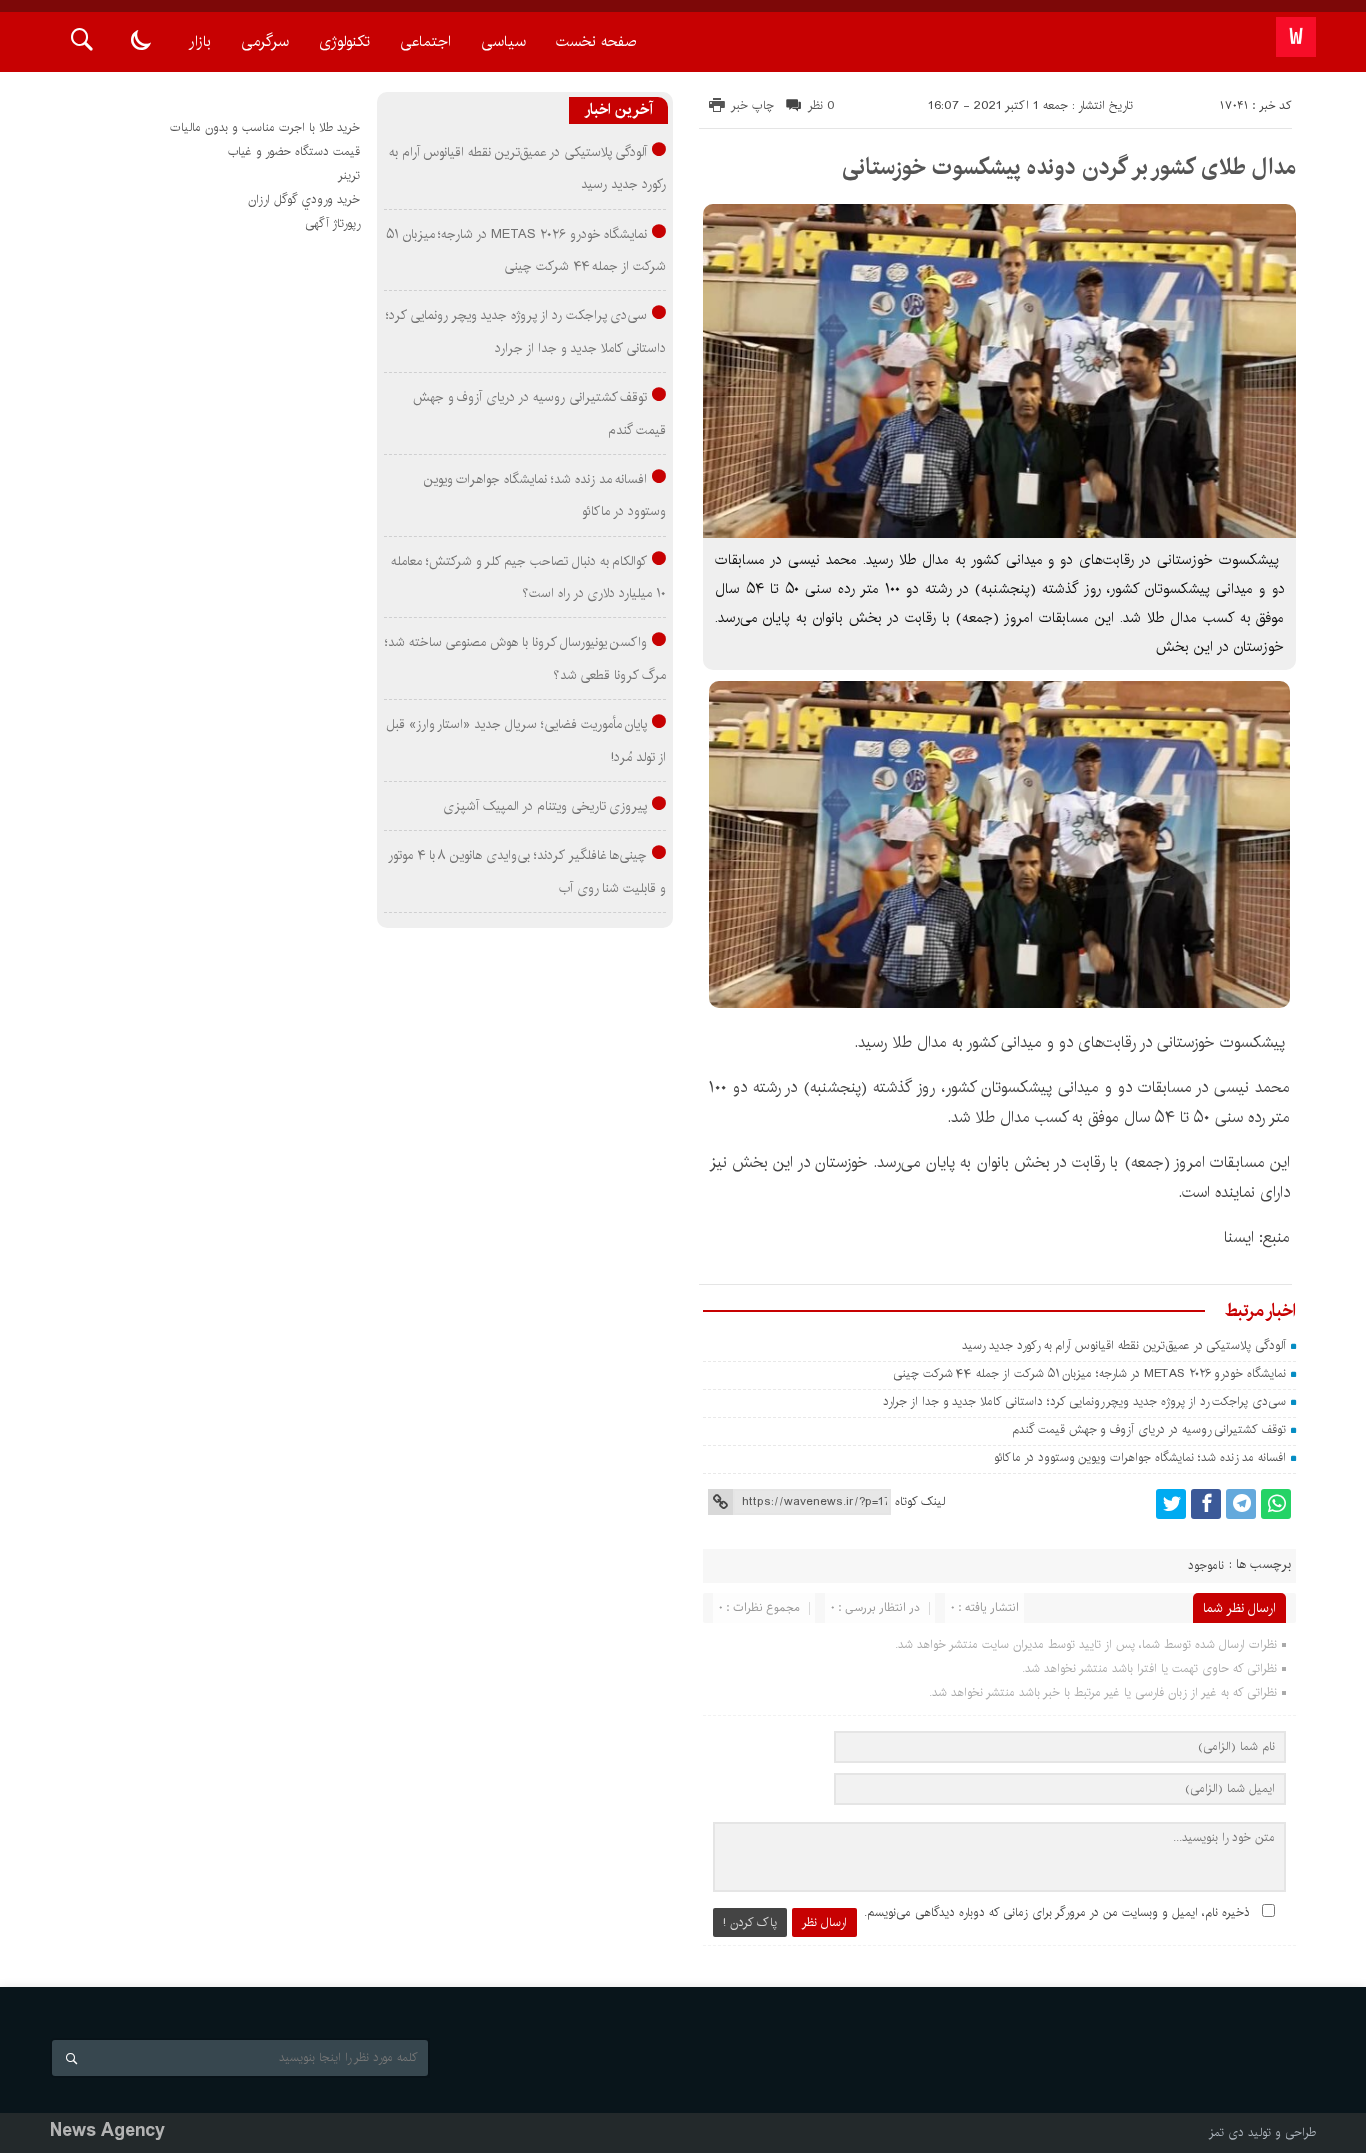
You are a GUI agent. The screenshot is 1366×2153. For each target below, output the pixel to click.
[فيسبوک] (1206, 1504)
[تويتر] (1171, 1504)
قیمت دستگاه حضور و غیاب (294, 151)
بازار (200, 41)
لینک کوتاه (920, 1501)
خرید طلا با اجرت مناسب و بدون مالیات (265, 127)
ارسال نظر (824, 1922)
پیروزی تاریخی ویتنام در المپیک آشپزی (545, 806)
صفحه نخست (596, 41)
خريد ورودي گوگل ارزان (304, 199)
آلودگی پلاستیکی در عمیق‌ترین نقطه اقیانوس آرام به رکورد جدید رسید (1124, 1345)
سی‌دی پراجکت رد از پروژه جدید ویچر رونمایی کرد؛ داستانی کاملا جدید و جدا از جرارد (1084, 1401)
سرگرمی (265, 41)
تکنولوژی (344, 41)
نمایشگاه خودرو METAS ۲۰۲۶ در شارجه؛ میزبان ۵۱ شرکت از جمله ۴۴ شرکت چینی (1089, 1373)
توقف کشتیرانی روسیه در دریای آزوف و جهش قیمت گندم (1149, 1429)
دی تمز (1226, 2132)
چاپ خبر (752, 105)
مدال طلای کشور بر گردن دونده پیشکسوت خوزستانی (1069, 167)
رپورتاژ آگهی (332, 223)
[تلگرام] (1241, 1504)
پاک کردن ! (750, 1922)
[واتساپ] (1276, 1504)
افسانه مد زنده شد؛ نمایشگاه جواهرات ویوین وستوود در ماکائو (1140, 1457)
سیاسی (503, 41)
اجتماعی (425, 41)
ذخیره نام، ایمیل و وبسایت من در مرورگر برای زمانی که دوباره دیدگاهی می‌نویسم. (1057, 1912)
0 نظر (821, 105)
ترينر (349, 175)
